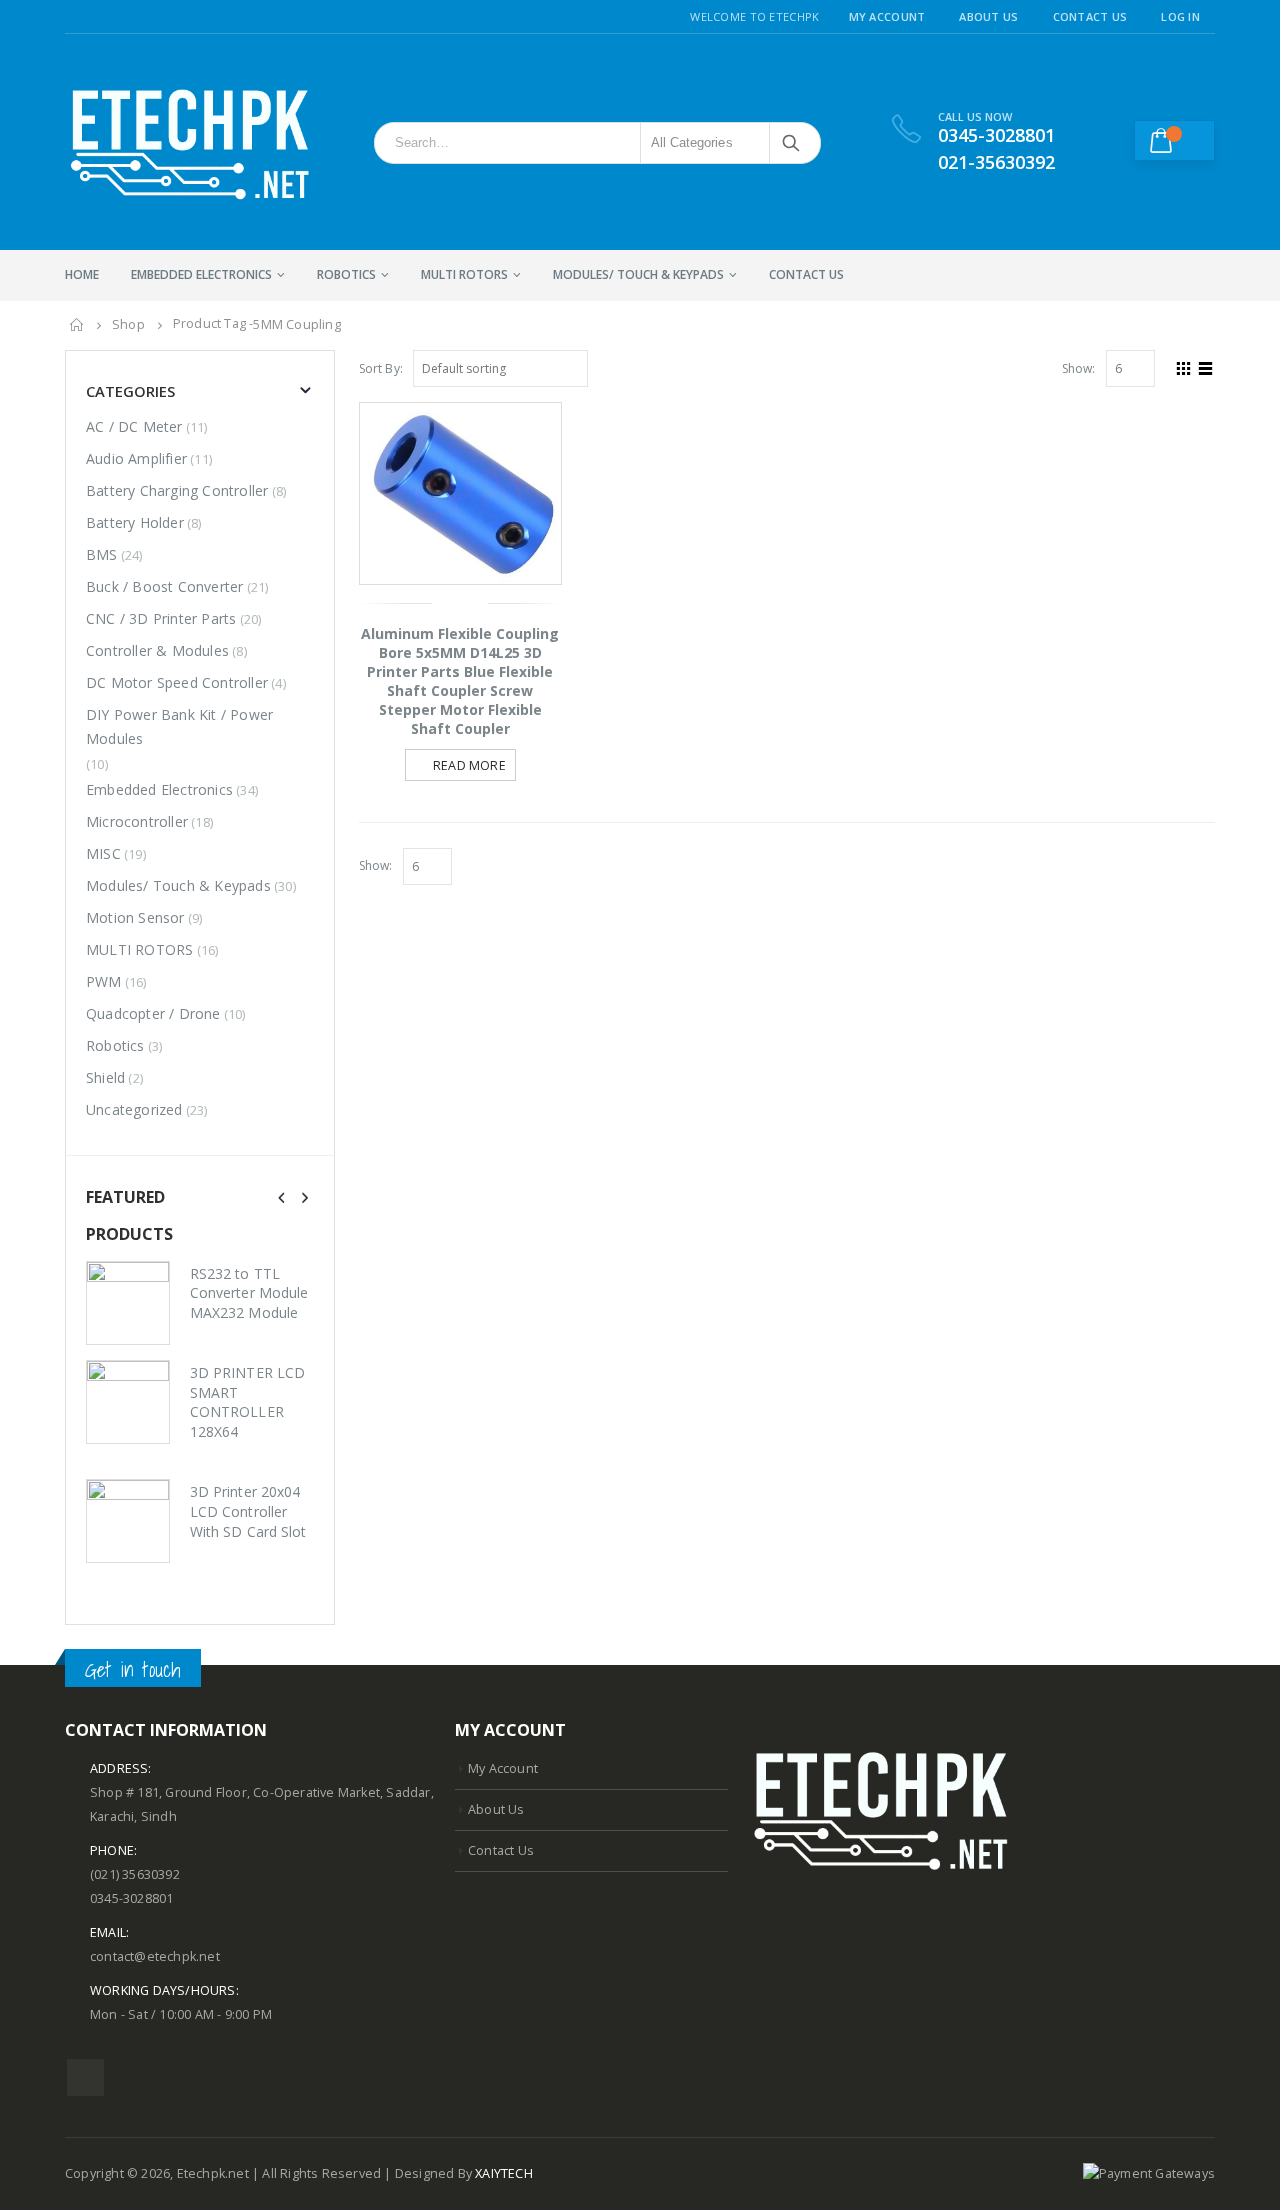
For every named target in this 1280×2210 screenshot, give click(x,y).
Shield (105, 1077)
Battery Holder (135, 522)
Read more (469, 765)
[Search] (792, 143)
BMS (102, 554)
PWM (104, 981)
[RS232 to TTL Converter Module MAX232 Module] (128, 1303)
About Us (988, 16)
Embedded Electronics (201, 274)
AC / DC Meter (134, 426)
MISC (103, 853)
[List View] (1206, 366)
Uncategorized (134, 1109)
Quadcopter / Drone (153, 1013)
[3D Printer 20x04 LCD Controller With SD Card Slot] (128, 1521)
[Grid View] (1184, 366)
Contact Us (1090, 16)
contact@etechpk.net (155, 1956)
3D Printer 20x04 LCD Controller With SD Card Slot (248, 1511)
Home (82, 274)
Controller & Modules (157, 650)
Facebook (85, 2077)
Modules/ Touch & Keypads (638, 274)
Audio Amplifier (136, 458)
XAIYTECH (504, 2173)
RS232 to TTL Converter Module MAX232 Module (249, 1293)
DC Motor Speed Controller (177, 682)
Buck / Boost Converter (164, 586)
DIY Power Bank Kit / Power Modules (179, 726)
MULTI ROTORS (464, 274)
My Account (887, 16)
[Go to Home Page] (77, 325)
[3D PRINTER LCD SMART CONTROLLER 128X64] (128, 1402)
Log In (1180, 16)
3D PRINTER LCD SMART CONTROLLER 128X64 (247, 1402)
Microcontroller (137, 821)
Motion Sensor (135, 917)
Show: (1079, 368)
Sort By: (381, 368)
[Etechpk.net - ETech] (190, 142)
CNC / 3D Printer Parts (161, 618)
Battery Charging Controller (177, 490)
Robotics (346, 274)
